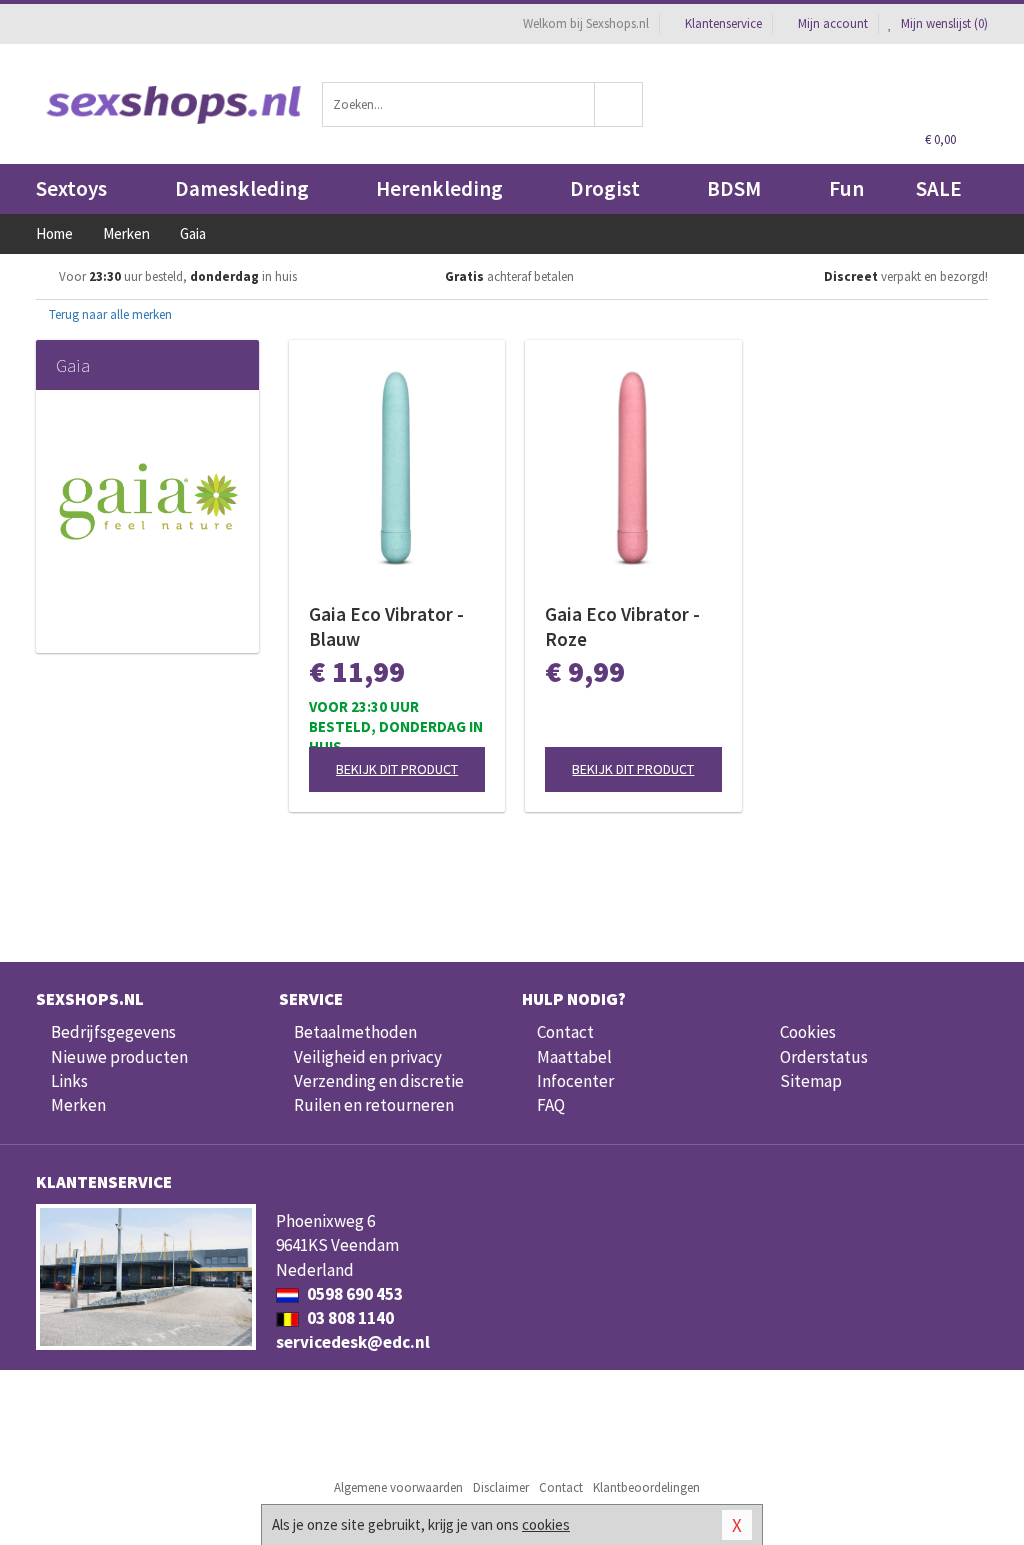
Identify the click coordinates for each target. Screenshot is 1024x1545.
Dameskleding (242, 188)
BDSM (734, 188)
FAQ (551, 1105)
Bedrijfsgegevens (113, 1032)
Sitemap (811, 1081)
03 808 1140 (349, 1318)
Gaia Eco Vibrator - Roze (622, 626)
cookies (546, 1524)
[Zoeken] (619, 104)
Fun (846, 188)
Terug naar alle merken (109, 314)
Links (69, 1081)
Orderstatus (824, 1057)
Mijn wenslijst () (943, 23)
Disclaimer (501, 1487)
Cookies (808, 1032)
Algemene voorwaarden (398, 1487)
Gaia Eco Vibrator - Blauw (386, 626)
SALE (939, 188)
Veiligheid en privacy (368, 1057)
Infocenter (575, 1081)
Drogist (605, 188)
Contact (565, 1032)
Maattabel (574, 1057)
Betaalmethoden (355, 1032)
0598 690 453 (353, 1294)
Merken (78, 1105)
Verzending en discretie (379, 1081)
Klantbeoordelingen (646, 1487)
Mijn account (833, 23)
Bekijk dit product (397, 769)
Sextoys (71, 188)
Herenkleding (439, 188)
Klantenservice (723, 23)
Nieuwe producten (119, 1057)
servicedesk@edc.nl (353, 1342)
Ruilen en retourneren (374, 1105)
